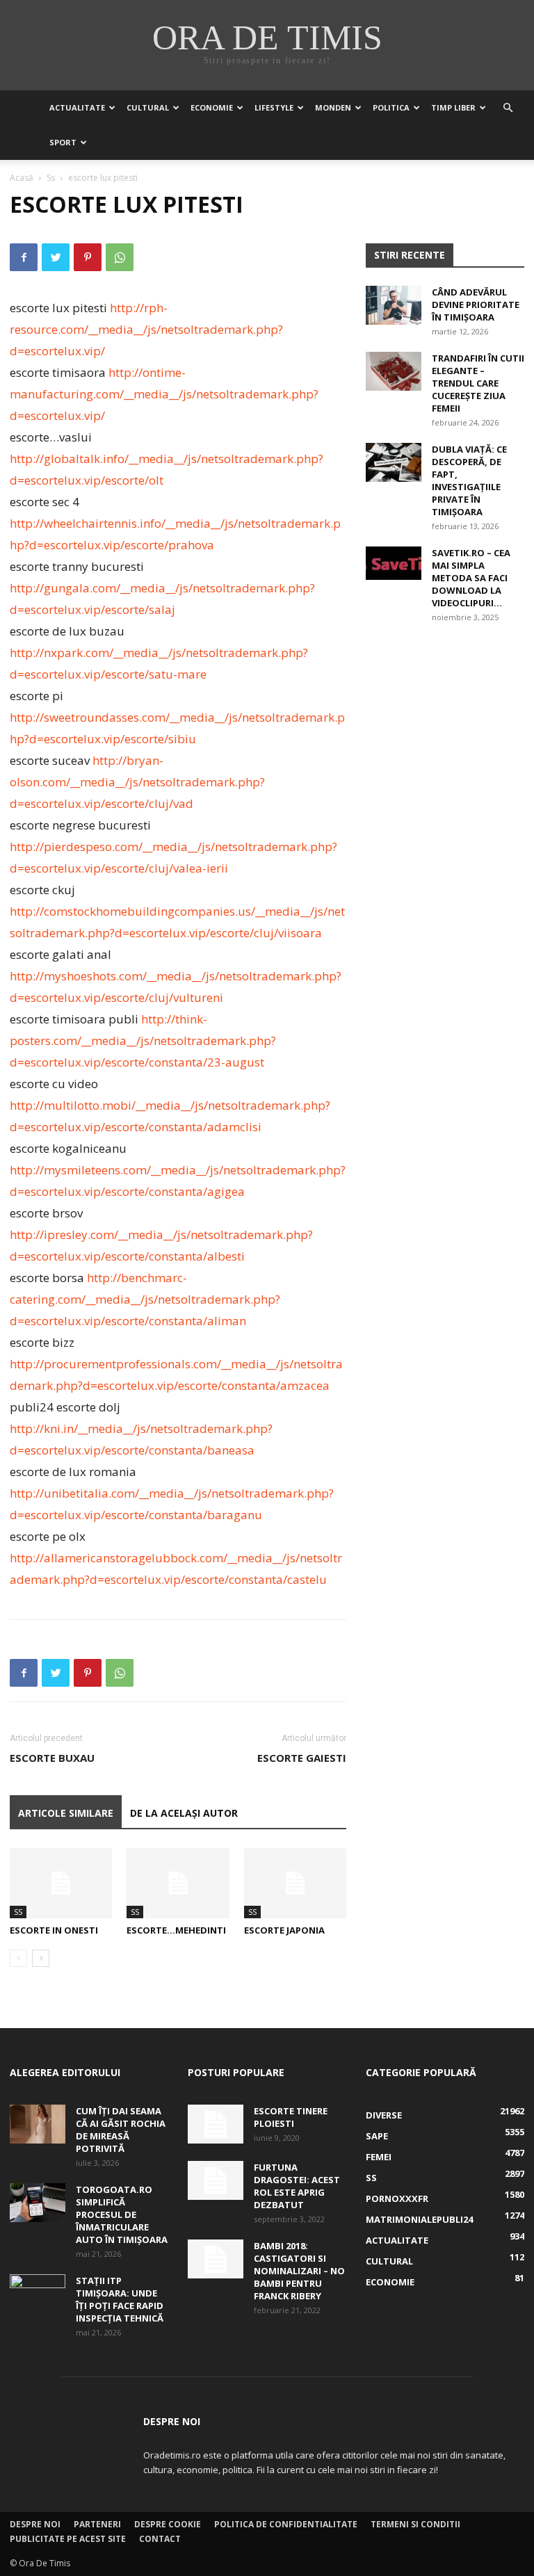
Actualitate (77, 107)
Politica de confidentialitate (286, 2524)
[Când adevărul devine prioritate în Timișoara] (394, 305)
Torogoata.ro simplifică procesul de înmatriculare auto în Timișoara (122, 2214)
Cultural (148, 107)
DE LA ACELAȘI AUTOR (184, 1813)
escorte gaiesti (302, 1758)
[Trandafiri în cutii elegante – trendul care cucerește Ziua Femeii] (394, 371)
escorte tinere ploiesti (291, 2117)
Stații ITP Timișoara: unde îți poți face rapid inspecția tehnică (120, 2299)
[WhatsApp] (120, 257)
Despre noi (35, 2524)
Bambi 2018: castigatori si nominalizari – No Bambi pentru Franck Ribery (299, 2271)
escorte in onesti (54, 1930)
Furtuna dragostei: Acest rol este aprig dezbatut (297, 2186)
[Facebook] (24, 257)
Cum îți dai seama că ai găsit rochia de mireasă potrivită (121, 2130)
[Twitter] (56, 257)
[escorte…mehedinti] (178, 1883)
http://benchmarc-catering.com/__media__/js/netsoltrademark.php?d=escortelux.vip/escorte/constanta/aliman (145, 1299)
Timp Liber (453, 107)
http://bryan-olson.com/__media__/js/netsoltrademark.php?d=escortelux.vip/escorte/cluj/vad (137, 782)
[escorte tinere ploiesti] (216, 2124)
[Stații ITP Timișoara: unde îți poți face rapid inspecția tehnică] (38, 2294)
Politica (391, 107)
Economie (212, 107)
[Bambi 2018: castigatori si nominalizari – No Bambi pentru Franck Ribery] (216, 2259)
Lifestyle (274, 107)
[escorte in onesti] (61, 1883)
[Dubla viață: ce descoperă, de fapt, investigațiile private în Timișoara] (394, 462)
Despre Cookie (168, 2524)
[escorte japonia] (295, 1883)
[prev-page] (18, 1958)
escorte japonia (284, 1930)
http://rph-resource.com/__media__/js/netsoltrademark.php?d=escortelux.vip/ (146, 329)
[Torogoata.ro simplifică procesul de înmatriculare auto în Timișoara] (38, 2203)
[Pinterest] (88, 257)
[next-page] (41, 1958)
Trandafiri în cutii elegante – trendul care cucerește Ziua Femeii (478, 383)
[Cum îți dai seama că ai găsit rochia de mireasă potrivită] (38, 2124)
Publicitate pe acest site (68, 2539)
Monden (333, 107)
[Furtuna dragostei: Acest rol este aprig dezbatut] (216, 2180)
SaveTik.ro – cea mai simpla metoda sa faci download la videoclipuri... (471, 578)
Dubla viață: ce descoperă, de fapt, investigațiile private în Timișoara (469, 480)
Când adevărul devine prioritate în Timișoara (476, 305)
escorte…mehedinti (176, 1930)
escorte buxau (52, 1758)
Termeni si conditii (415, 2524)
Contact (160, 2539)
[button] (508, 108)
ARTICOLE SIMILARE (66, 1813)
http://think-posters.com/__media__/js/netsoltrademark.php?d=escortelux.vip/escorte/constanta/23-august (143, 1040)
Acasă (22, 178)
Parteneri (97, 2524)
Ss (51, 178)
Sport (63, 142)
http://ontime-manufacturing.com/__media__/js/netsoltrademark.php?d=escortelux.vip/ (164, 394)
